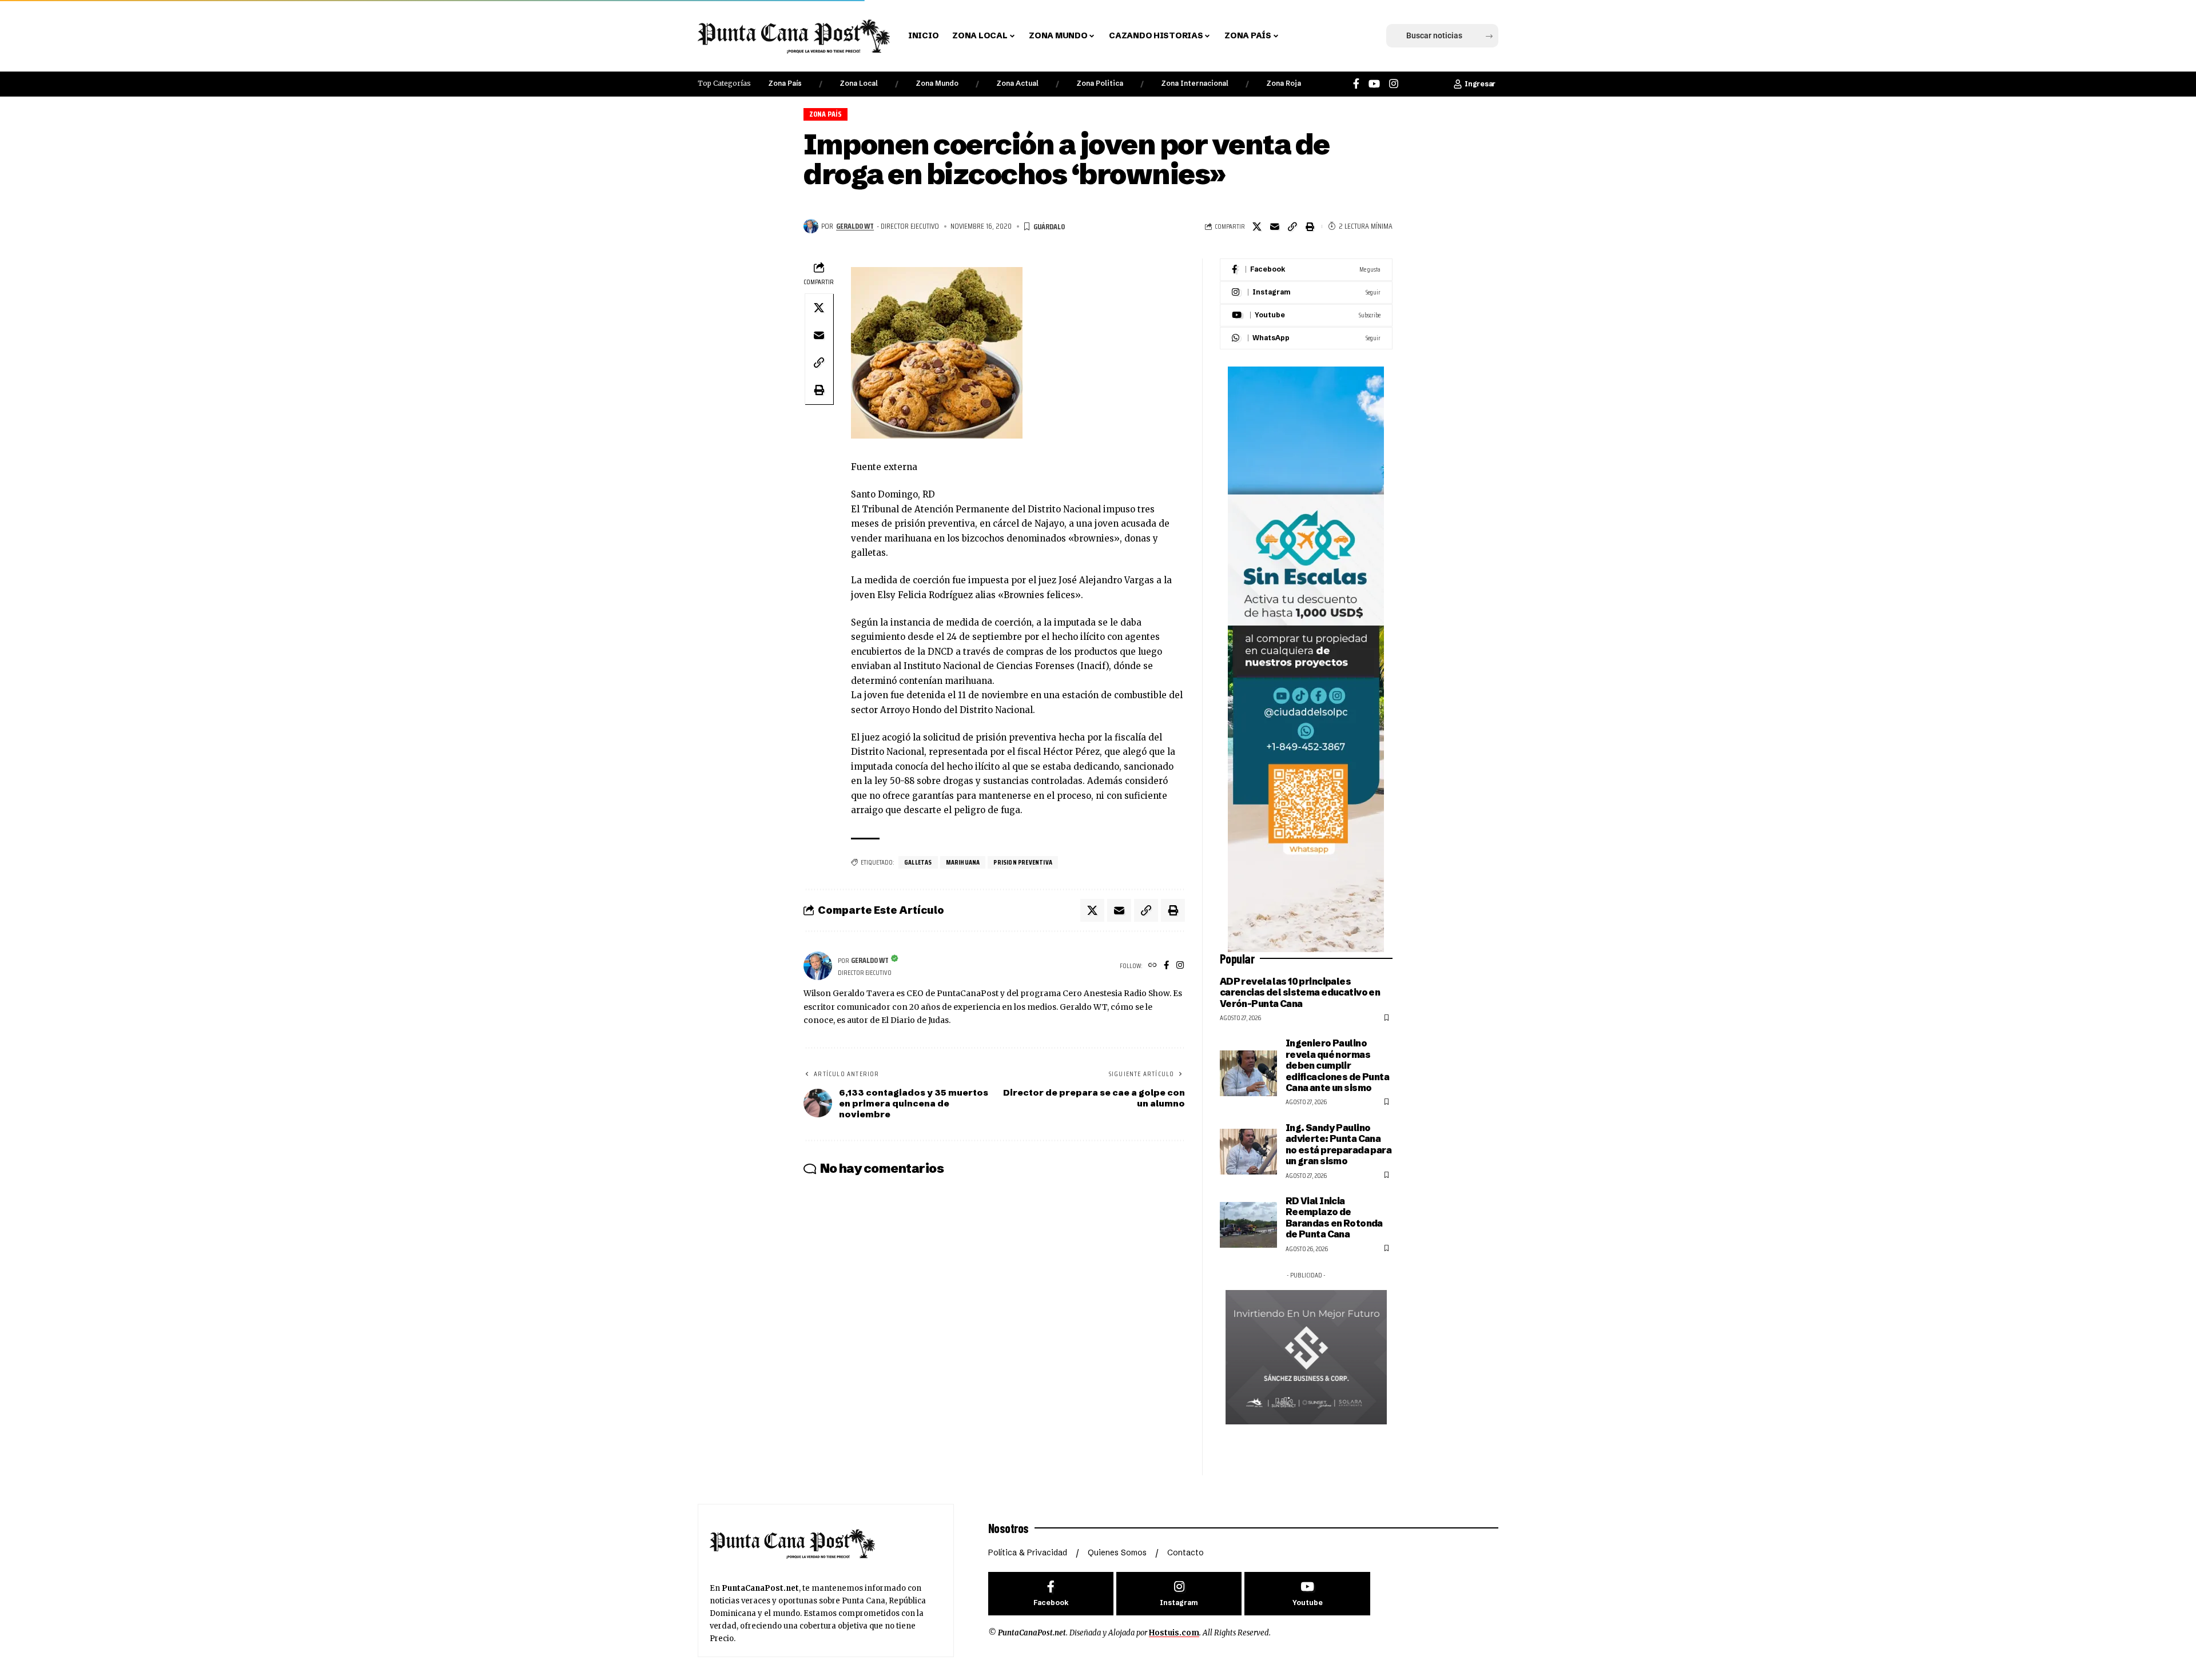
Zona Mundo (937, 83)
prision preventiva (1023, 862)
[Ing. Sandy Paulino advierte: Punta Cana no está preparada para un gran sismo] (1248, 1152)
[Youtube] (1306, 315)
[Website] (1153, 966)
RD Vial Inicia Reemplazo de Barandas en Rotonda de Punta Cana (1334, 1217)
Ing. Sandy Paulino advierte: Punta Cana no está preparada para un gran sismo (1338, 1144)
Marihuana (963, 862)
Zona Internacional (1195, 83)
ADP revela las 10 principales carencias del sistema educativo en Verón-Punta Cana (1300, 992)
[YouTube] (1374, 84)
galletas (918, 862)
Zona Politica (1100, 83)
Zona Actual (1017, 83)
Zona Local (859, 83)
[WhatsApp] (1306, 338)
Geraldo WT (855, 226)
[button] (1306, 36)
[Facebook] (1356, 84)
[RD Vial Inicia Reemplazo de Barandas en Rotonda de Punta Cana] (1248, 1225)
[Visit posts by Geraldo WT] (811, 226)
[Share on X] (1257, 226)
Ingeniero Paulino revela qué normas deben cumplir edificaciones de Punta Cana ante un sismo (1337, 1065)
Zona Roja (1284, 83)
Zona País (785, 83)
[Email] (1275, 226)
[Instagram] (1394, 84)
